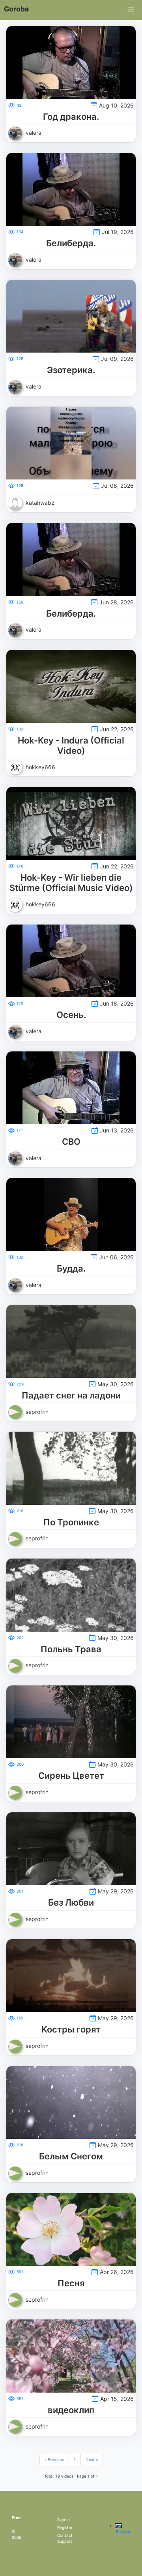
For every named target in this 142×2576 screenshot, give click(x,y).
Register (65, 2527)
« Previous (54, 2459)
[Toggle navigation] (131, 10)
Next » (92, 2459)
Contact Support (65, 2538)
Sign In (64, 2519)
